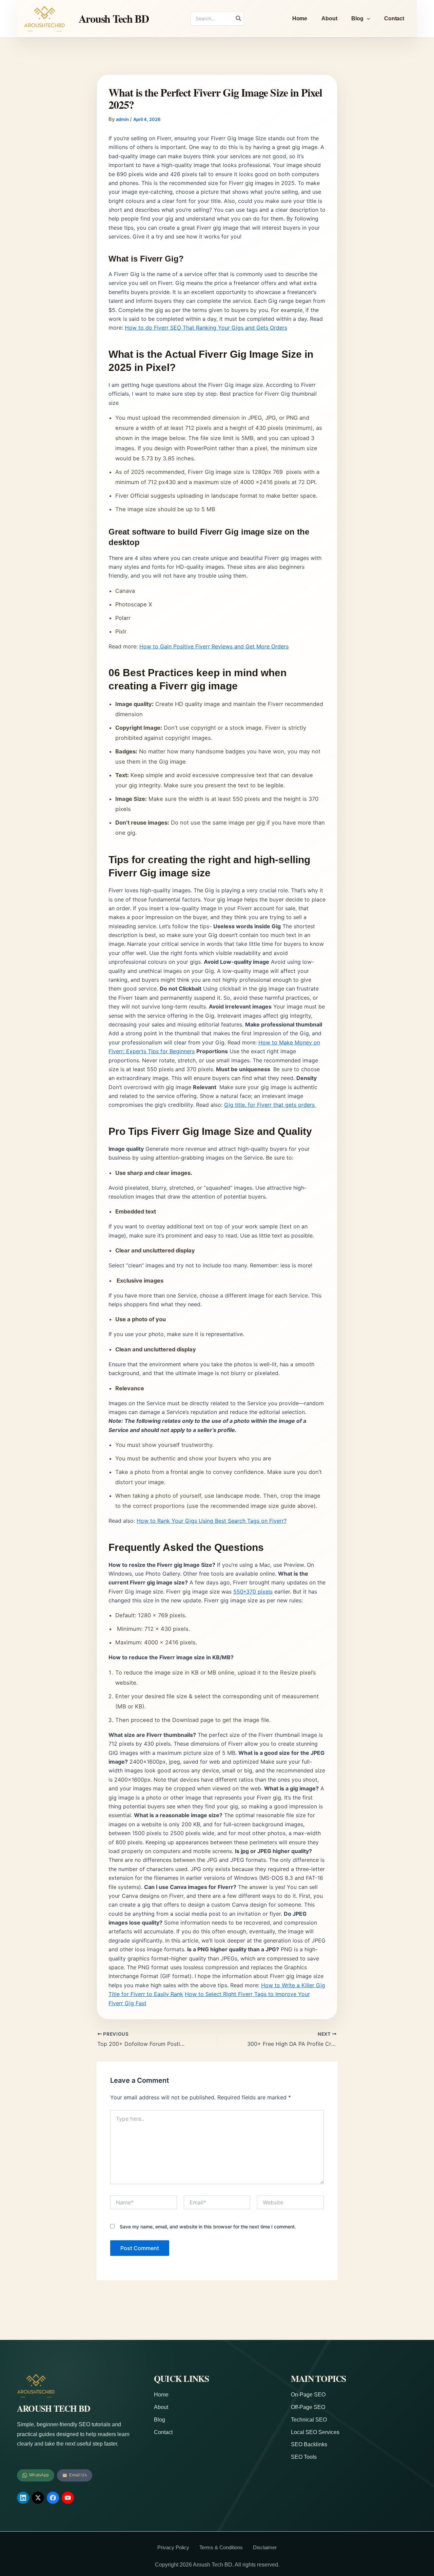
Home (300, 18)
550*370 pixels (253, 1592)
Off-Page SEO (308, 2407)
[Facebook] (53, 2498)
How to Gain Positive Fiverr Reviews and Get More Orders (214, 646)
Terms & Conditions (221, 2547)
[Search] (239, 19)
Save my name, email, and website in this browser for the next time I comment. (208, 2227)
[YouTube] (68, 2498)
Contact (394, 18)
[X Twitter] (38, 2498)
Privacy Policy (173, 2547)
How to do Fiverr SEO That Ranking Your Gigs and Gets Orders (206, 328)
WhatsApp (39, 2475)
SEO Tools (304, 2457)
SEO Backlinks (309, 2444)
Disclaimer (265, 2547)
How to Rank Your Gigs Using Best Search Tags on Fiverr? (212, 1521)
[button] (367, 19)
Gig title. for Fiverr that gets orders (270, 1105)
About (329, 18)
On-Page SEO (308, 2395)
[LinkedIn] (23, 2498)
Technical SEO (309, 2420)
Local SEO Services (315, 2432)
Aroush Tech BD (114, 18)
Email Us (78, 2475)
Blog (357, 18)
